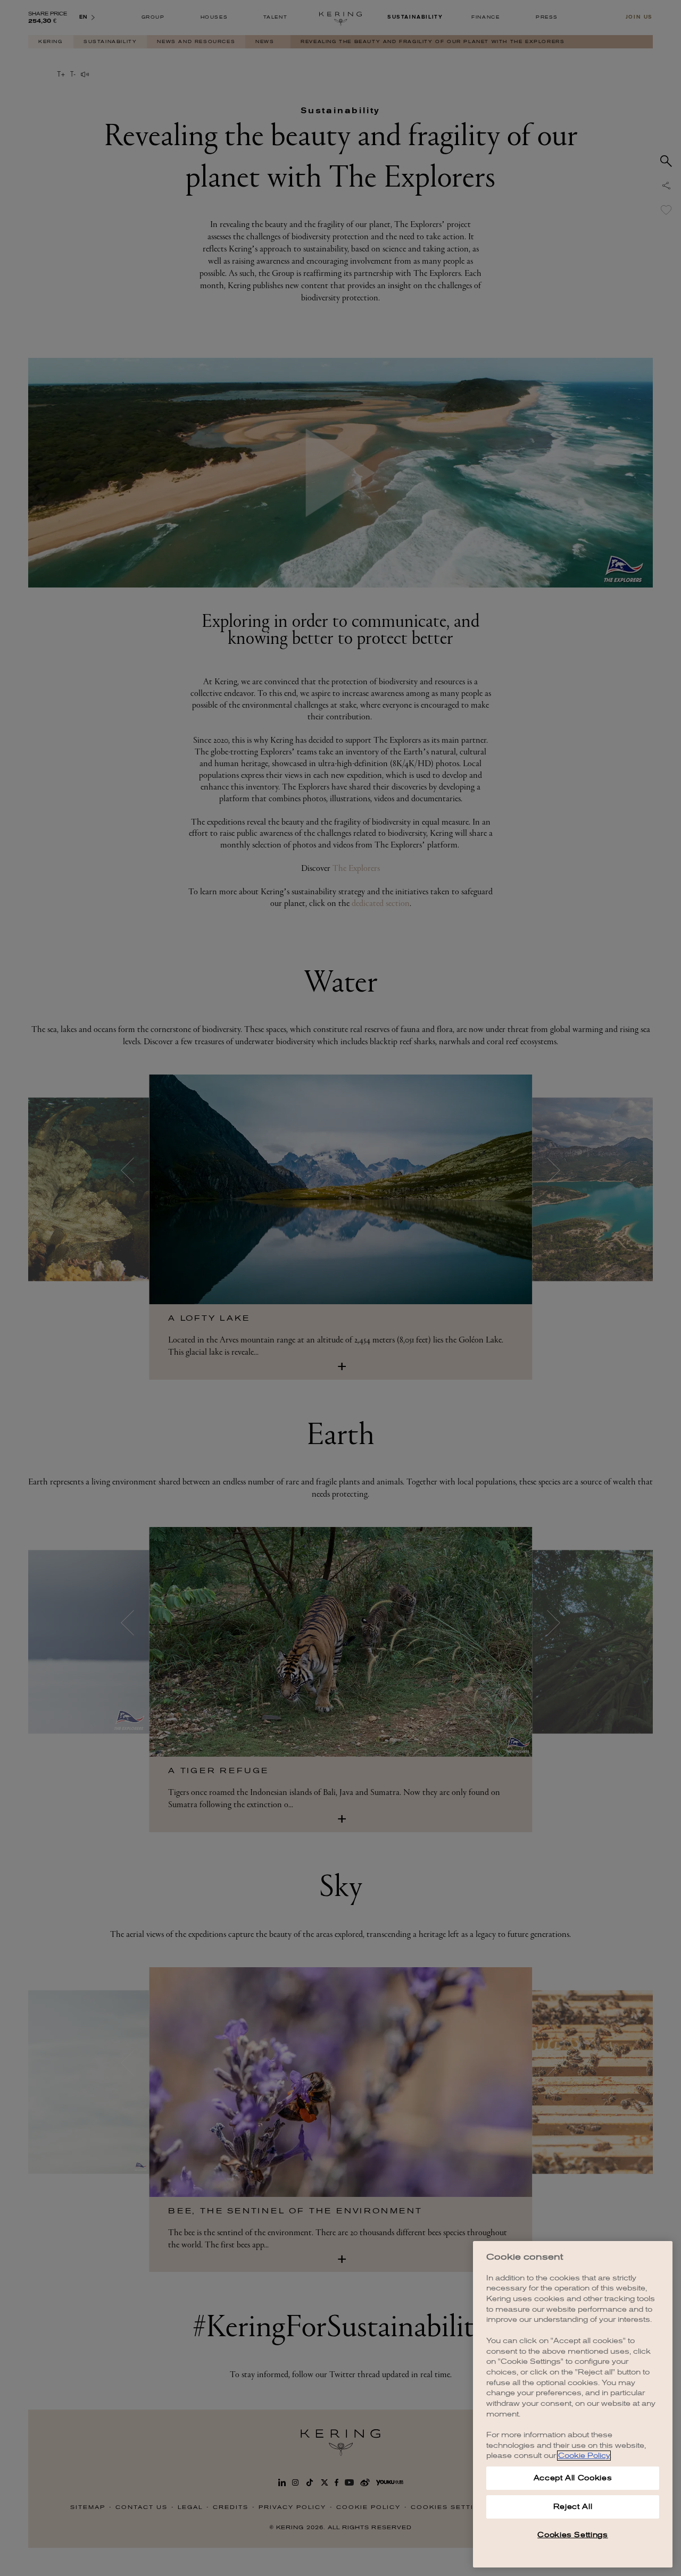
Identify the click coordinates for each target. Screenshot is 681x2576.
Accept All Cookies (573, 2478)
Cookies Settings (573, 2535)
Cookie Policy (584, 2456)
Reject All (573, 2507)
